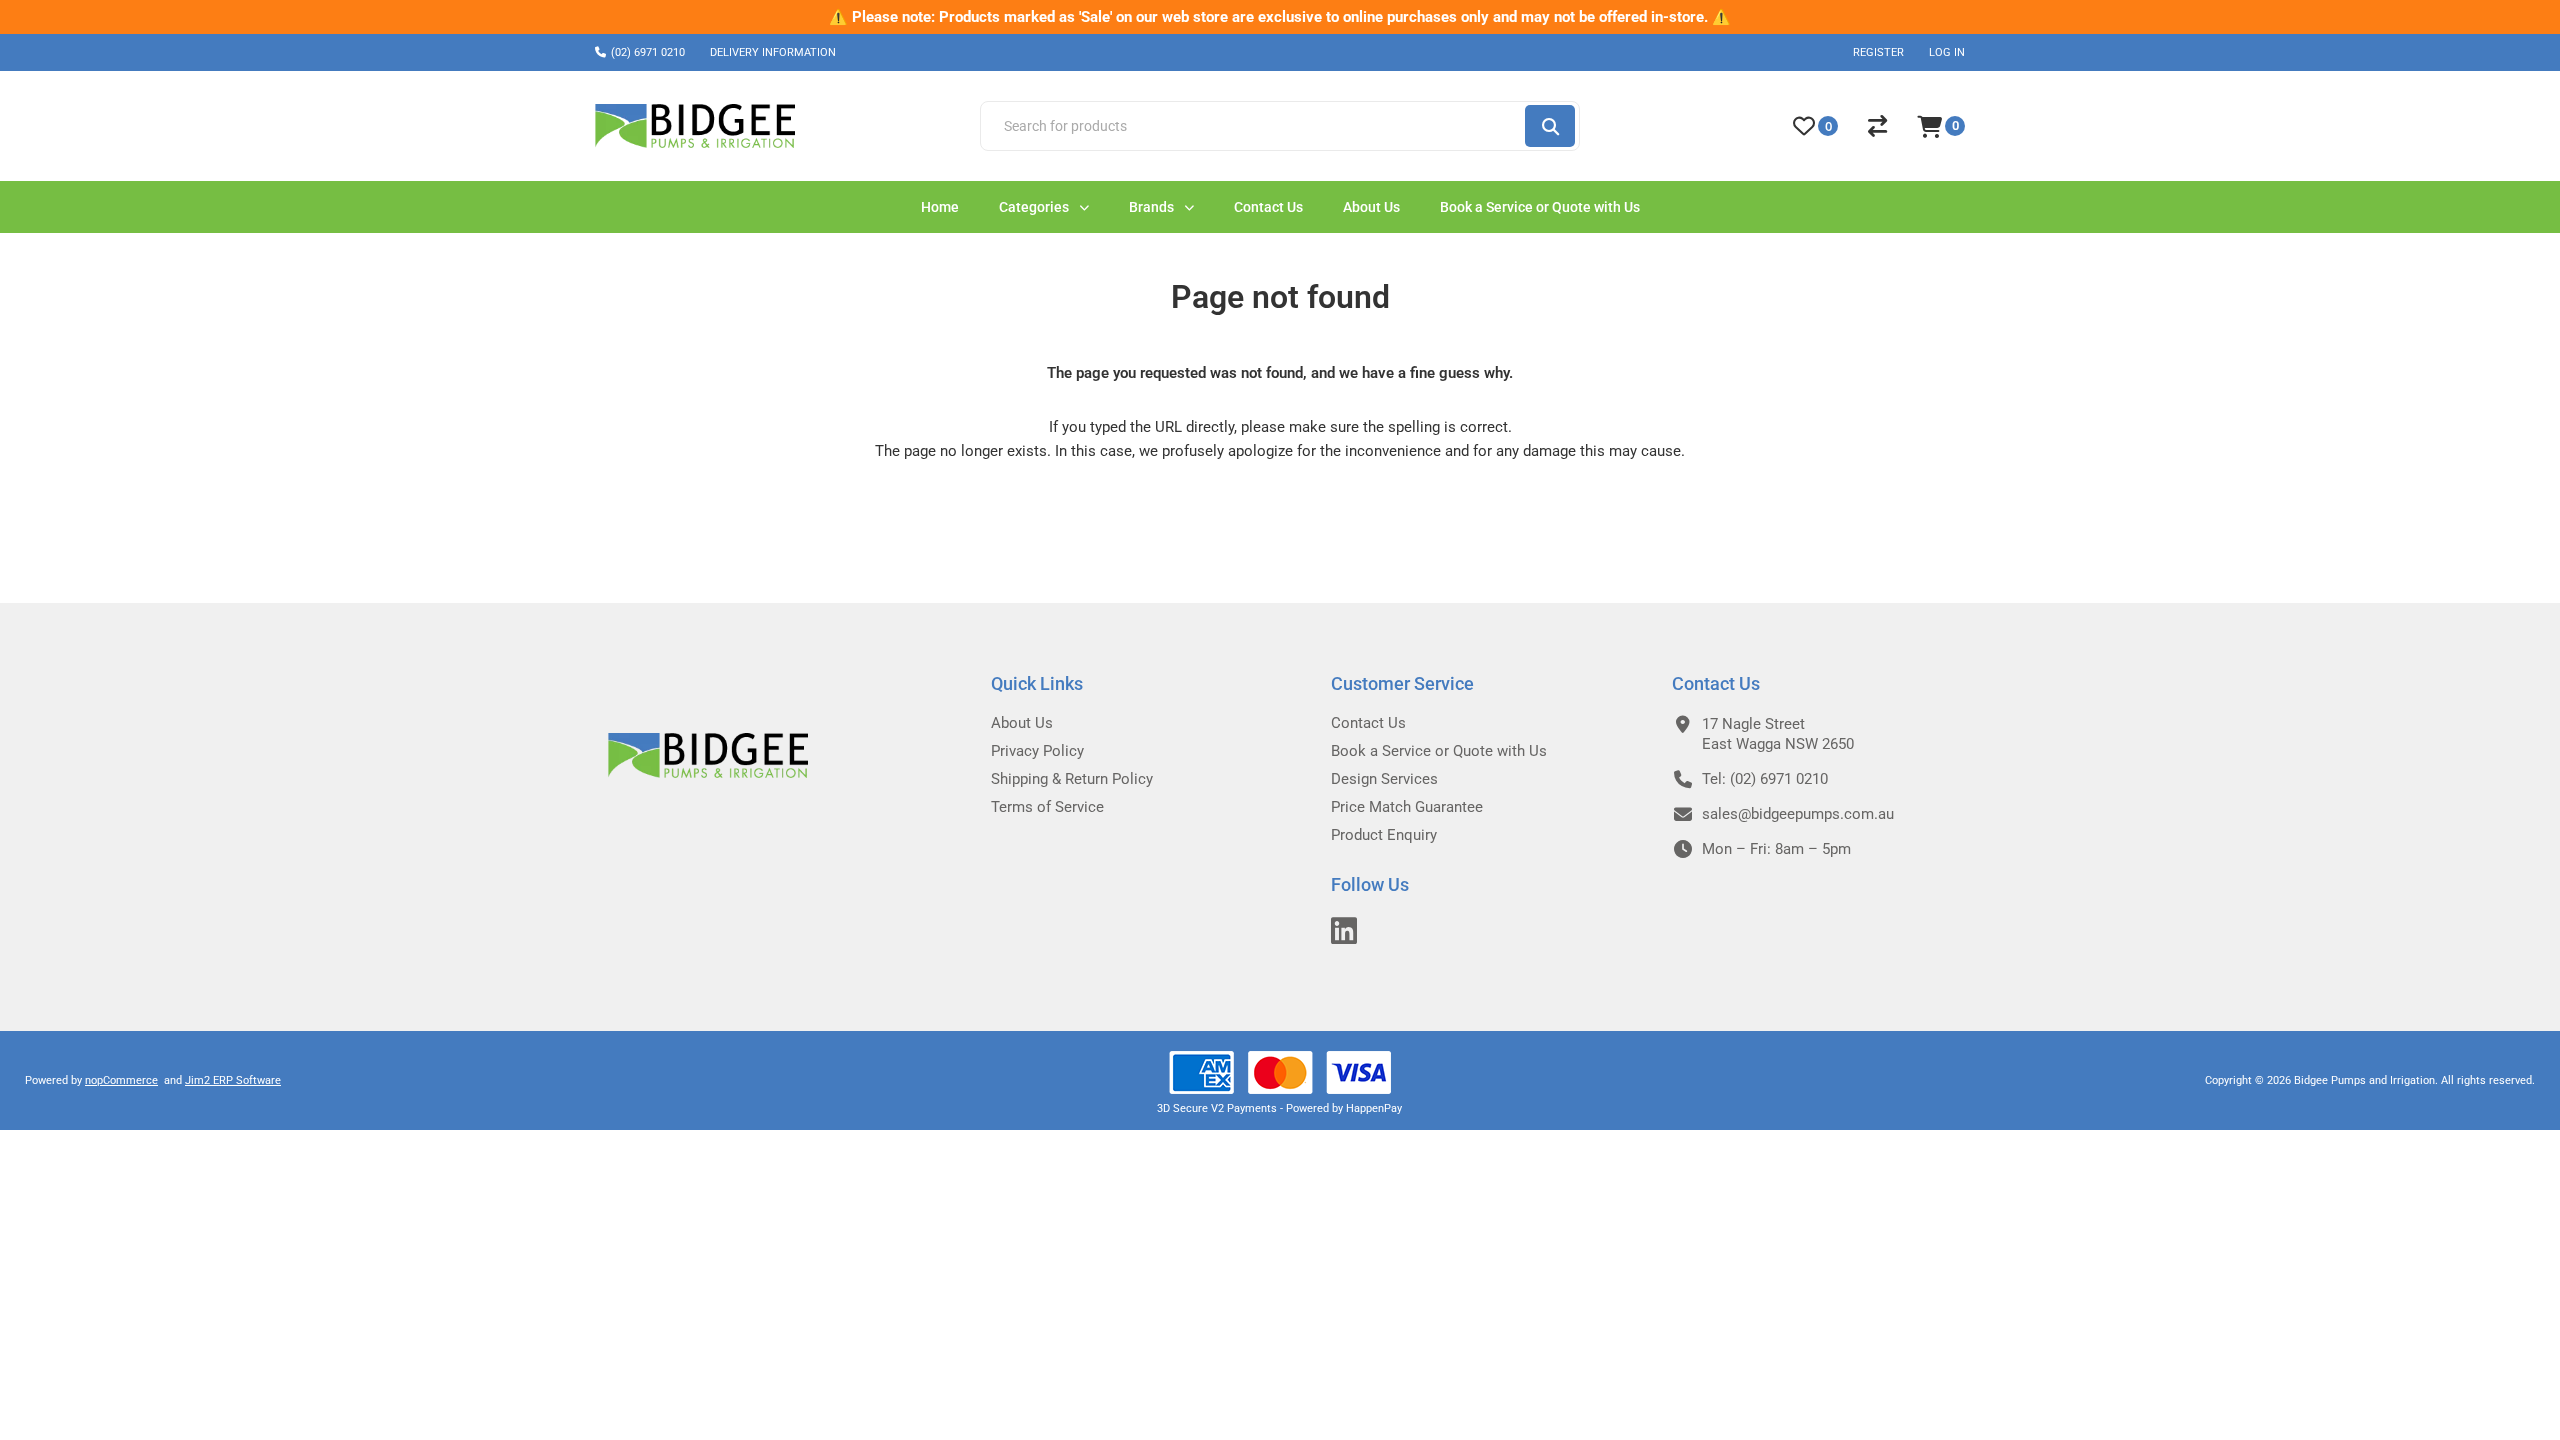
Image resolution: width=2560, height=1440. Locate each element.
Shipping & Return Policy (1072, 779)
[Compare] (1877, 126)
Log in (1947, 52)
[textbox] (1251, 126)
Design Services (1384, 779)
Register (1878, 52)
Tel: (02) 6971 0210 (1765, 779)
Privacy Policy (1037, 751)
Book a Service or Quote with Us (1439, 751)
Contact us (1368, 723)
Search (1550, 126)
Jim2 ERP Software (233, 1080)
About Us (1022, 723)
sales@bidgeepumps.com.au (1798, 814)
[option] (1280, 17)
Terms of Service (1047, 807)
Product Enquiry (1384, 835)
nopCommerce (121, 1080)
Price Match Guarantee (1407, 807)
